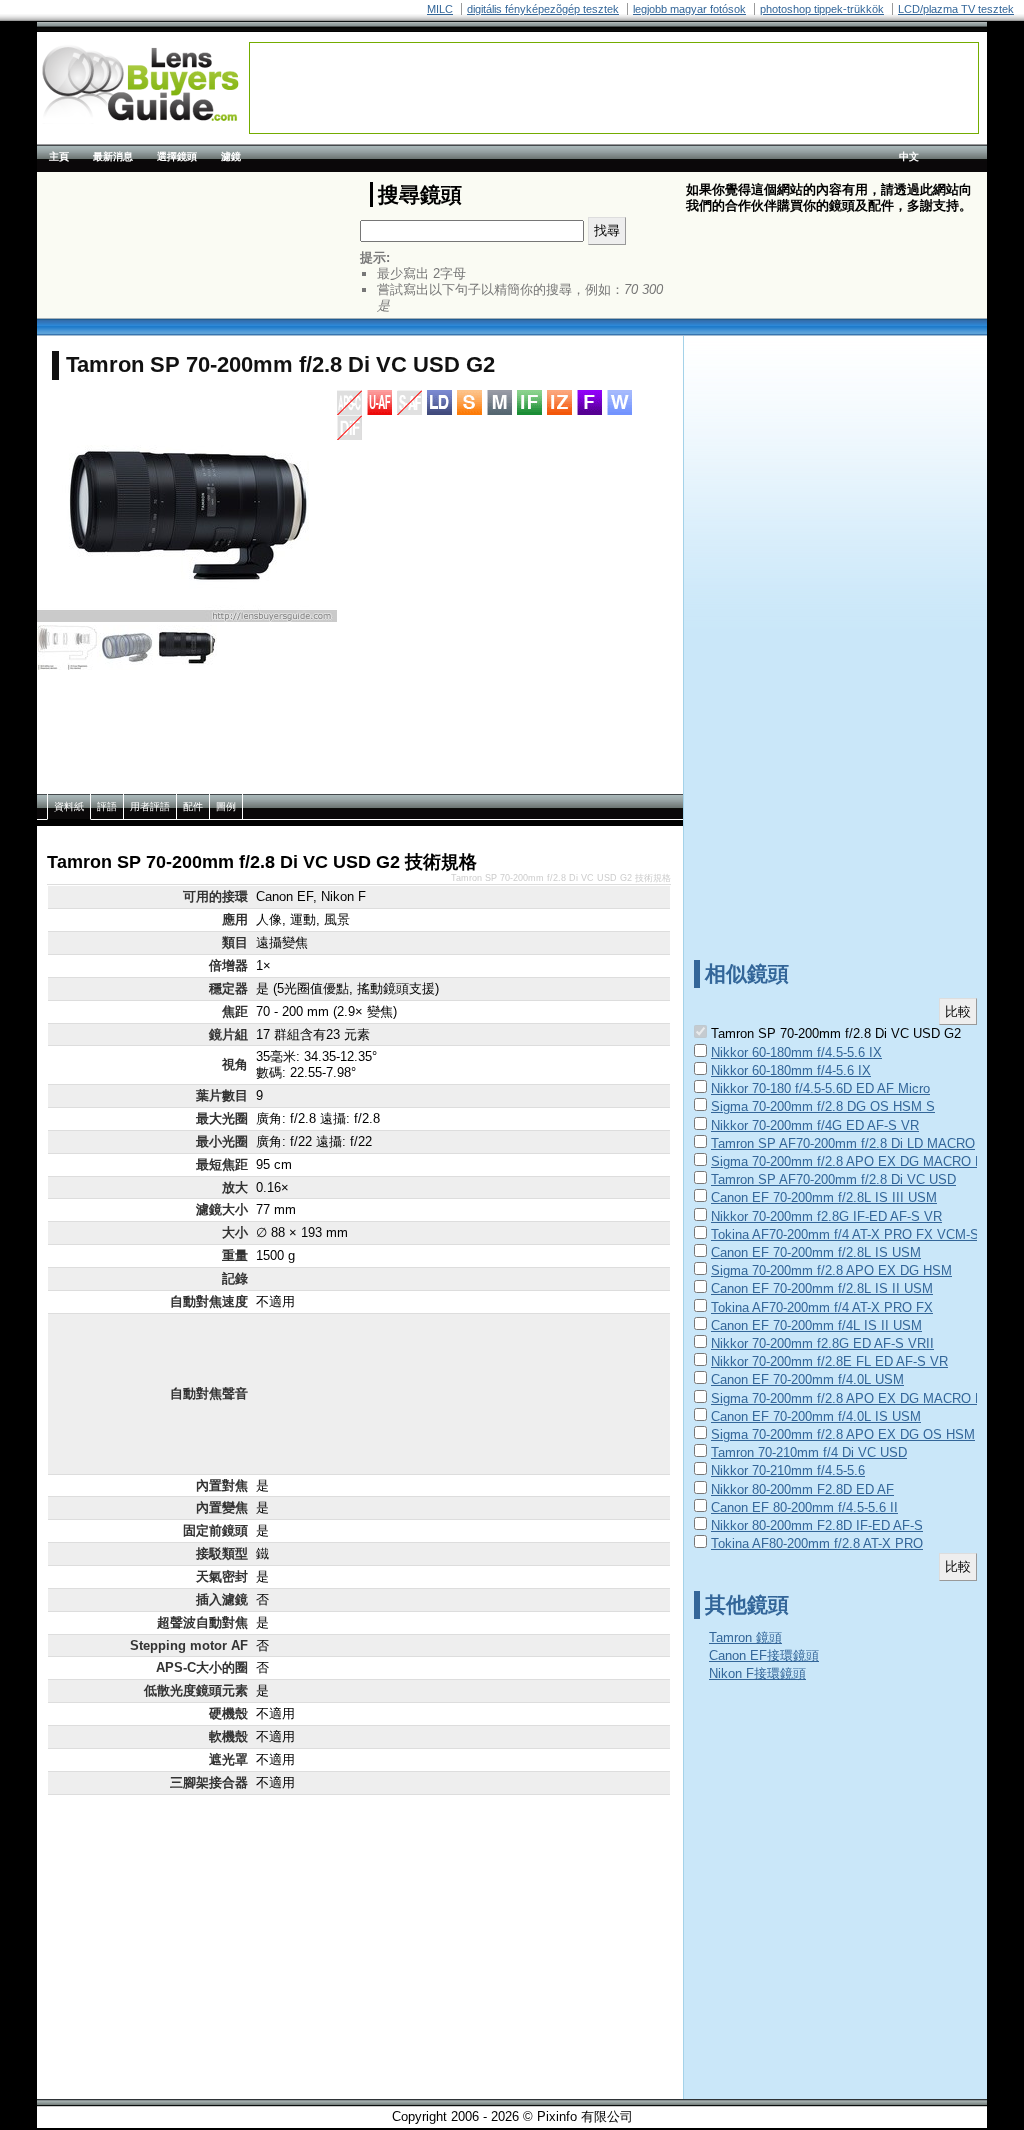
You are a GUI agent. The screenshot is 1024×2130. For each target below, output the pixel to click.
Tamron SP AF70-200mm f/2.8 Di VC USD (833, 1179)
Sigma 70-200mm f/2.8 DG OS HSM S (823, 1106)
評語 (107, 806)
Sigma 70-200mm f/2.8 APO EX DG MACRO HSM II (863, 1161)
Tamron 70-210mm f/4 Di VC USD (809, 1452)
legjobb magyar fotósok (689, 9)
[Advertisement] (614, 88)
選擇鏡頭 (177, 156)
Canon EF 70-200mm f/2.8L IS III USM (824, 1197)
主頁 (59, 156)
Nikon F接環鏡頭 (757, 1673)
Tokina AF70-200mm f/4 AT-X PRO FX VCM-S (845, 1234)
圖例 (226, 806)
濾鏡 (231, 156)
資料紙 (69, 806)
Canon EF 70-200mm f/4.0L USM (807, 1379)
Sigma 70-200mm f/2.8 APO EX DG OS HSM (843, 1434)
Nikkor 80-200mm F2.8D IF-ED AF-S (817, 1525)
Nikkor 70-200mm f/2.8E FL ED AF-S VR (829, 1361)
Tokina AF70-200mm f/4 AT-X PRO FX (822, 1307)
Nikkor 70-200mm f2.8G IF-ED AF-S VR (826, 1216)
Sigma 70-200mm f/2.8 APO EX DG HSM (831, 1270)
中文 (909, 156)
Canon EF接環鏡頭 (764, 1655)
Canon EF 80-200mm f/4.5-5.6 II (804, 1507)
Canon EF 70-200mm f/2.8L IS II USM (822, 1288)
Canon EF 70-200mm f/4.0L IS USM (816, 1416)
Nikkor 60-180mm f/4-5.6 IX (791, 1070)
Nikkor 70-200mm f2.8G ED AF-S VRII (822, 1343)
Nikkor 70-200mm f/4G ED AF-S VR (815, 1125)
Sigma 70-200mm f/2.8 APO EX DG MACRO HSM (857, 1398)
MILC (440, 9)
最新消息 (113, 156)
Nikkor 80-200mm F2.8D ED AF (802, 1489)
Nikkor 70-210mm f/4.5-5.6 (788, 1470)
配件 (193, 806)
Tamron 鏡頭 (745, 1637)
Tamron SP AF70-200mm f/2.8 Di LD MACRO (843, 1143)
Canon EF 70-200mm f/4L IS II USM (816, 1325)
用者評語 (150, 806)
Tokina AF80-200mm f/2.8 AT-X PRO (817, 1543)
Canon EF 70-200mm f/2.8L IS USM (816, 1252)
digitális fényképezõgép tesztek (543, 9)
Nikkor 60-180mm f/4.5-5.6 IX (796, 1052)
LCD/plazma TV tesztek (956, 9)
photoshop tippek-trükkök (822, 9)
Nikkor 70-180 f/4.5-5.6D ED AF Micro (820, 1088)
